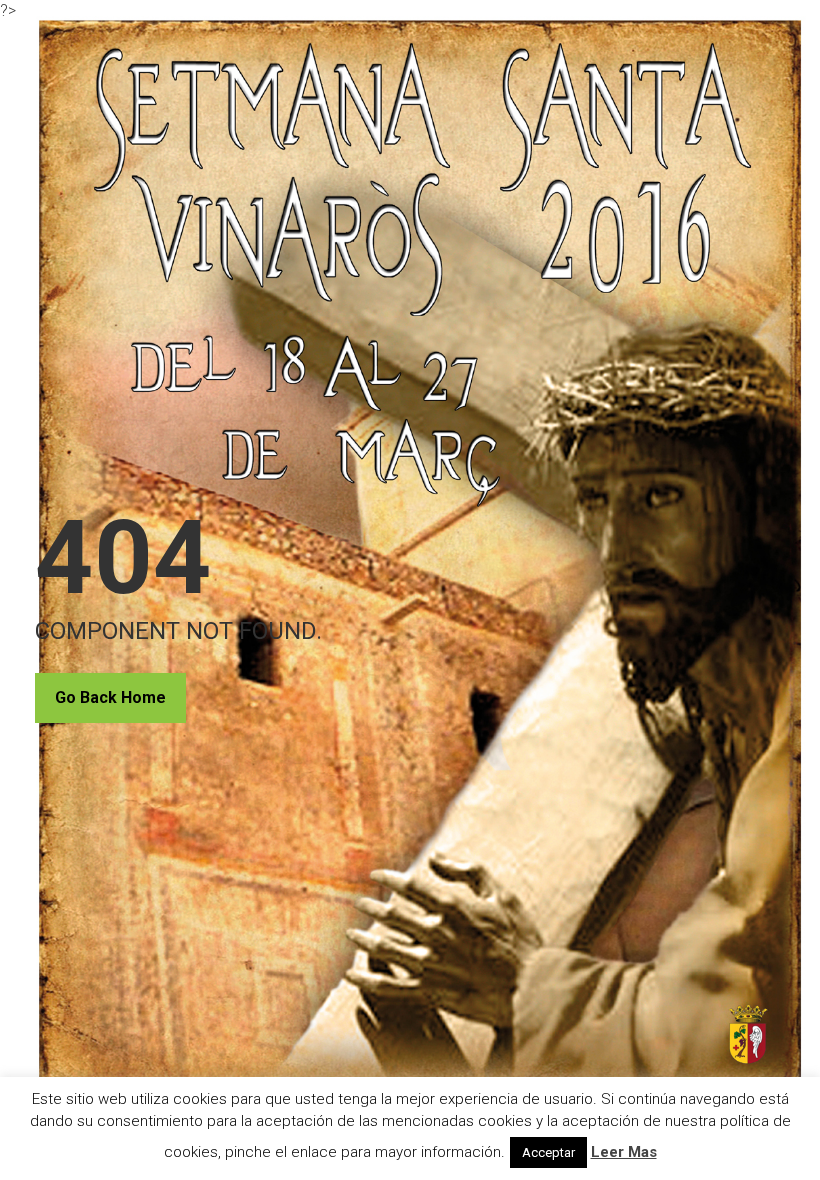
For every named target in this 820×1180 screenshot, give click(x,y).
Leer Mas (624, 1152)
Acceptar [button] (548, 1152)
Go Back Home (110, 697)
